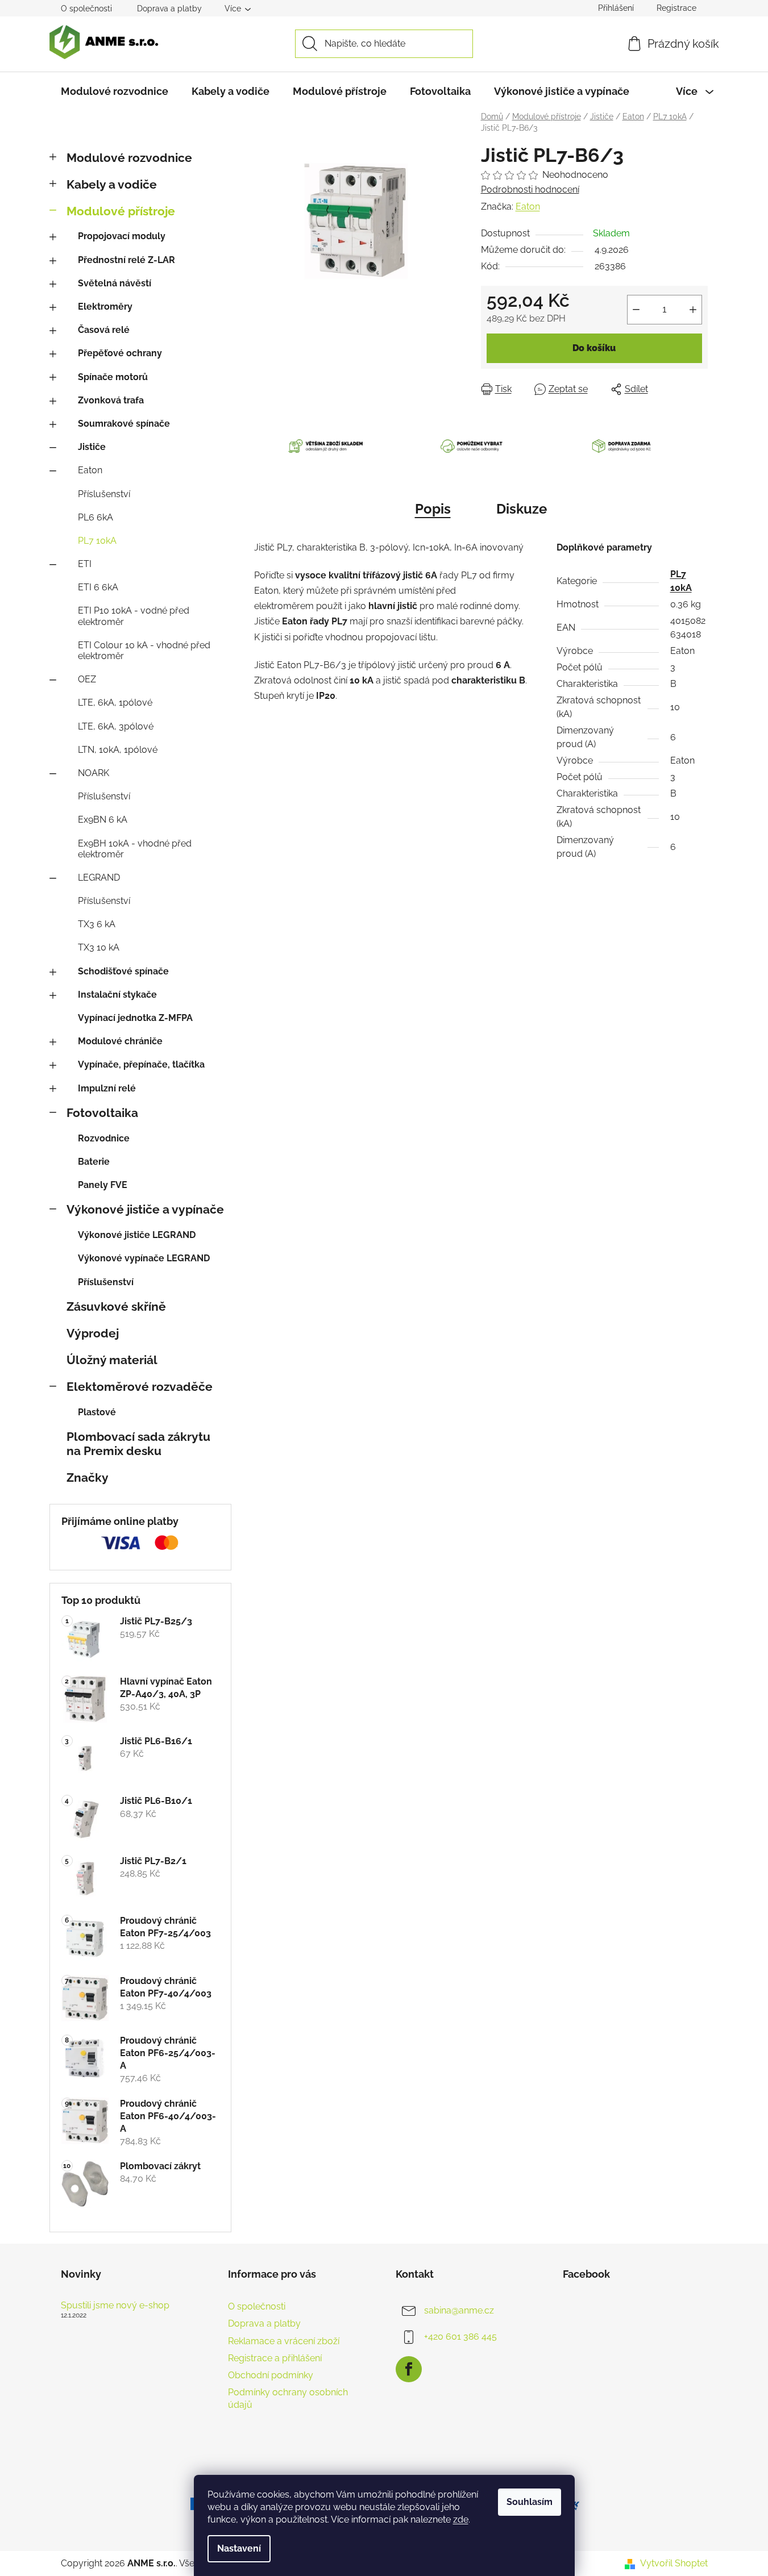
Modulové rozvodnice (129, 158)
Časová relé (104, 330)
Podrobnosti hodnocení (530, 189)
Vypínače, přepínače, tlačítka (141, 1064)
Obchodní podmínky (271, 2375)
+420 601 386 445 (460, 2337)
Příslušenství (104, 494)
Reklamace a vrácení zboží (284, 2341)
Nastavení (239, 2548)
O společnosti (86, 9)
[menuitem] (115, 91)
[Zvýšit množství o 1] (693, 310)
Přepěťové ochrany (120, 353)
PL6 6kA (96, 517)
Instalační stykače (117, 995)
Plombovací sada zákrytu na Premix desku (138, 1444)
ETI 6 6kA (98, 587)
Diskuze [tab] (522, 509)
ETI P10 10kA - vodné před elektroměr (134, 616)
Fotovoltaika (102, 1113)
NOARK (94, 773)
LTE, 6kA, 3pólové (116, 726)
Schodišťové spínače (123, 971)
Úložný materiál (112, 1360)
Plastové (97, 1412)
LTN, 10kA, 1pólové (118, 750)
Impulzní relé (107, 1088)
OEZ (87, 679)
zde (461, 2519)
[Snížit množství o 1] (636, 310)
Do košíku (594, 348)
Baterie (94, 1162)
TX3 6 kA (97, 924)
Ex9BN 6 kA (103, 820)
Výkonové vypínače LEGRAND (144, 1258)
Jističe (92, 447)
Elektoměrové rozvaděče (140, 1387)
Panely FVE (103, 1185)
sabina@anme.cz (459, 2310)
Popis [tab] (433, 509)
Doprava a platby (169, 9)
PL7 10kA (97, 541)
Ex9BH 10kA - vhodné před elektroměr (135, 849)
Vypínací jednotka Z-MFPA (135, 1018)
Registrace (676, 8)
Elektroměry (105, 307)
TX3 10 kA (99, 947)
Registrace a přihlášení (275, 2358)
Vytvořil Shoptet (674, 2563)
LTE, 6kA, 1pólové (115, 703)
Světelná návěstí (115, 283)
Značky (88, 1477)
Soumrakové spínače (124, 424)
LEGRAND (99, 878)
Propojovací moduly (122, 236)
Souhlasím (530, 2502)
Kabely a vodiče (112, 184)
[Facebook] (409, 2369)
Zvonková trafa (111, 400)
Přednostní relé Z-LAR (126, 260)
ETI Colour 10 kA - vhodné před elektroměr (144, 651)
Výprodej (93, 1333)
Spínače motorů (113, 377)
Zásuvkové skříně (116, 1306)
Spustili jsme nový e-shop (115, 2306)
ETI (85, 564)
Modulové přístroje (121, 211)
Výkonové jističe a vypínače (145, 1209)
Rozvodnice (104, 1138)
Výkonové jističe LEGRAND (137, 1235)
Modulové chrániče (120, 1041)
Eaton (90, 470)
